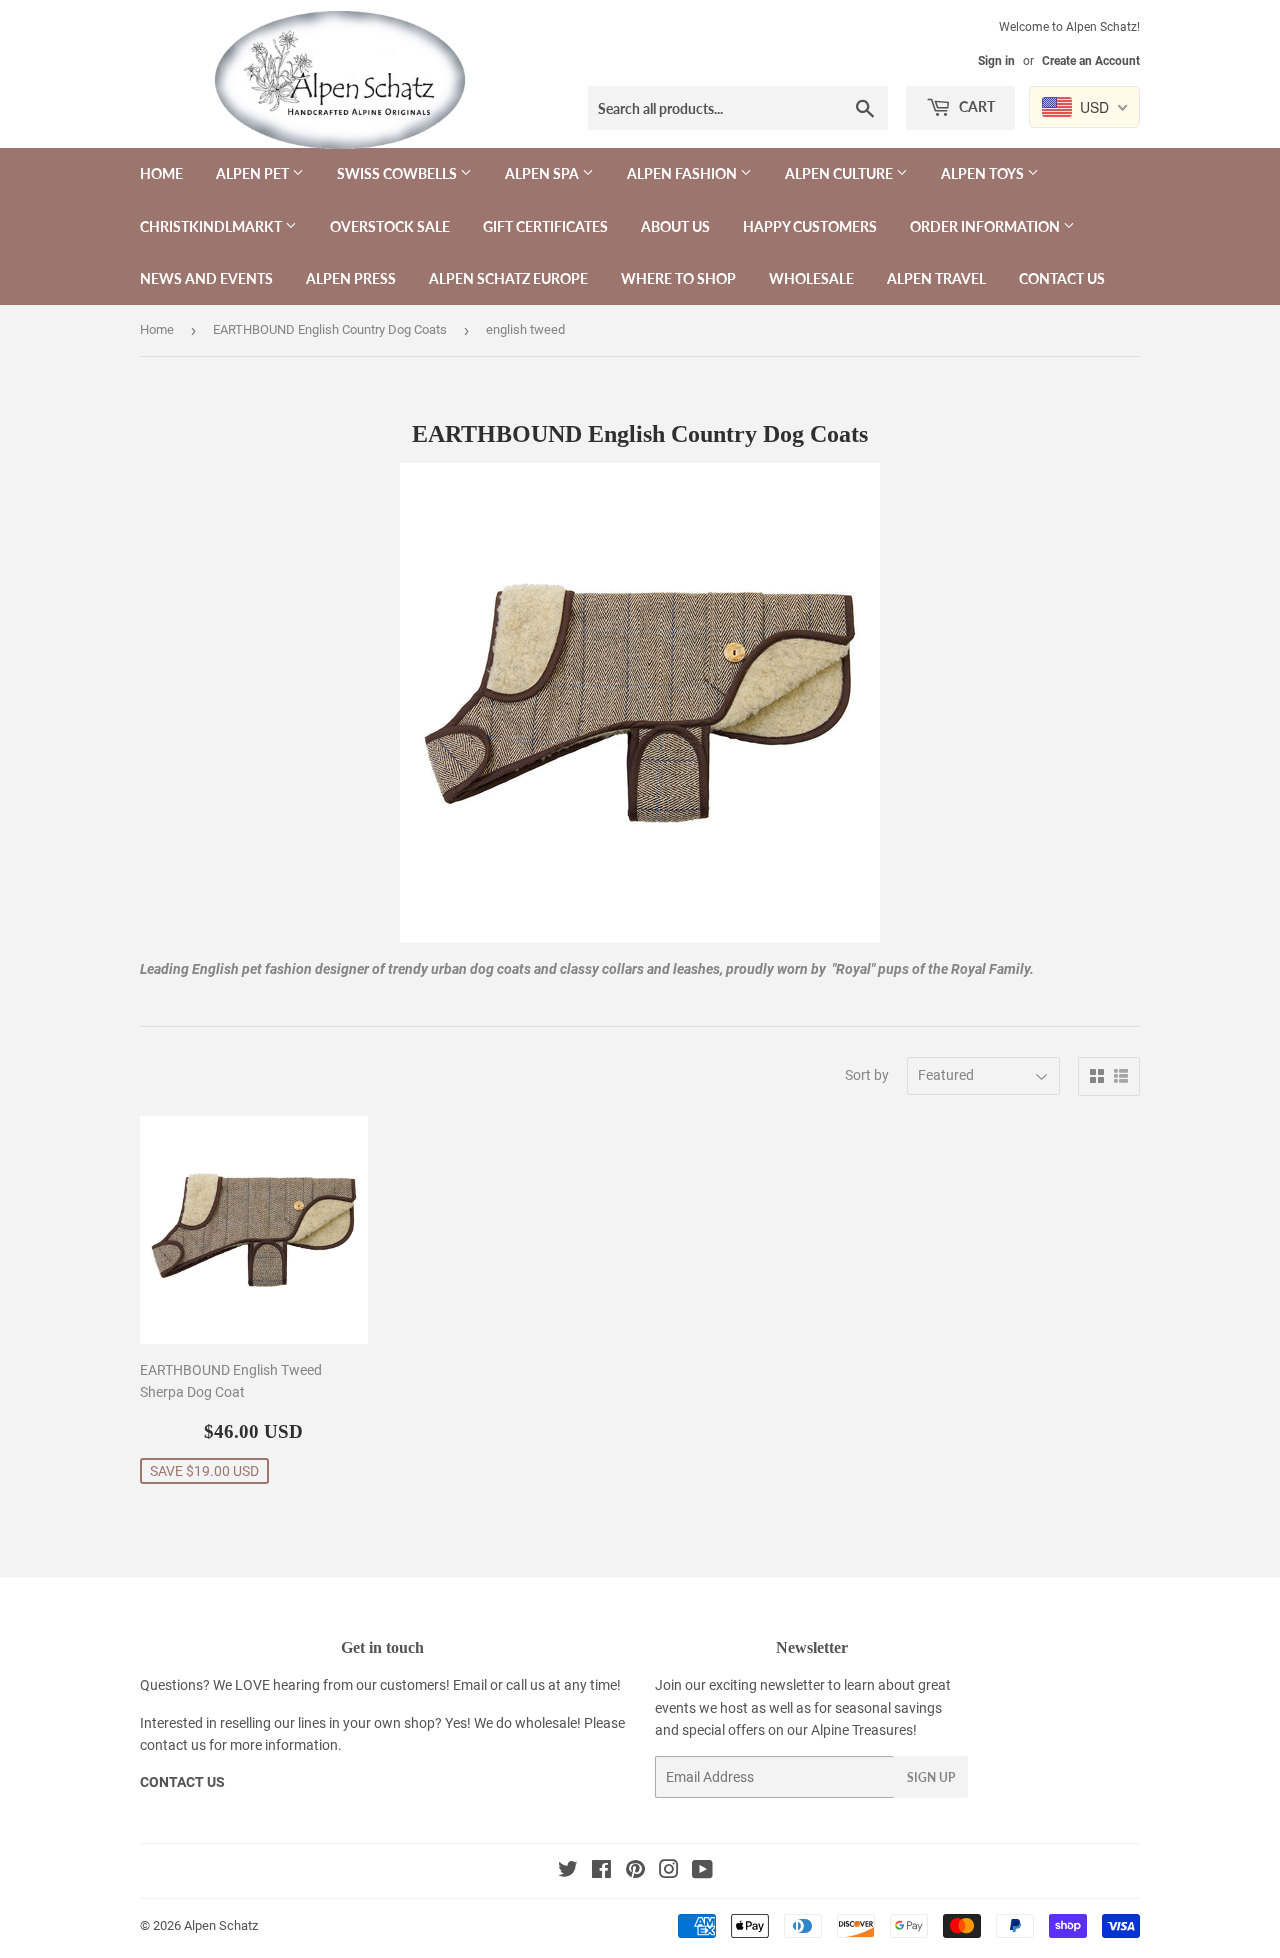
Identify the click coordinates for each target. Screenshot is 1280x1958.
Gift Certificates (545, 226)
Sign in (996, 61)
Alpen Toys (984, 173)
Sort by (867, 1075)
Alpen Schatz (221, 1925)
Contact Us (1062, 278)
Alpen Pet (254, 173)
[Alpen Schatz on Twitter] (568, 1872)
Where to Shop (678, 278)
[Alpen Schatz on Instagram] (669, 1872)
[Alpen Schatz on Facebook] (601, 1872)
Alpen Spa (543, 173)
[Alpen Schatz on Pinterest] (635, 1872)
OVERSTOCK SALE (390, 226)
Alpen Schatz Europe (508, 278)
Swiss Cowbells (398, 173)
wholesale (546, 1723)
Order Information (986, 226)
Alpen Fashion (683, 173)
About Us (675, 226)
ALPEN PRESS (351, 278)
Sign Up (931, 1777)
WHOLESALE (811, 278)
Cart (975, 106)
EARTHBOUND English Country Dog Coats (330, 329)
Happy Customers (810, 226)
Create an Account (1091, 61)
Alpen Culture (840, 173)
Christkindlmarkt (212, 226)
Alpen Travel (936, 278)
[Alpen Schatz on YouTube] (702, 1872)
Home (161, 173)
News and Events (206, 278)
